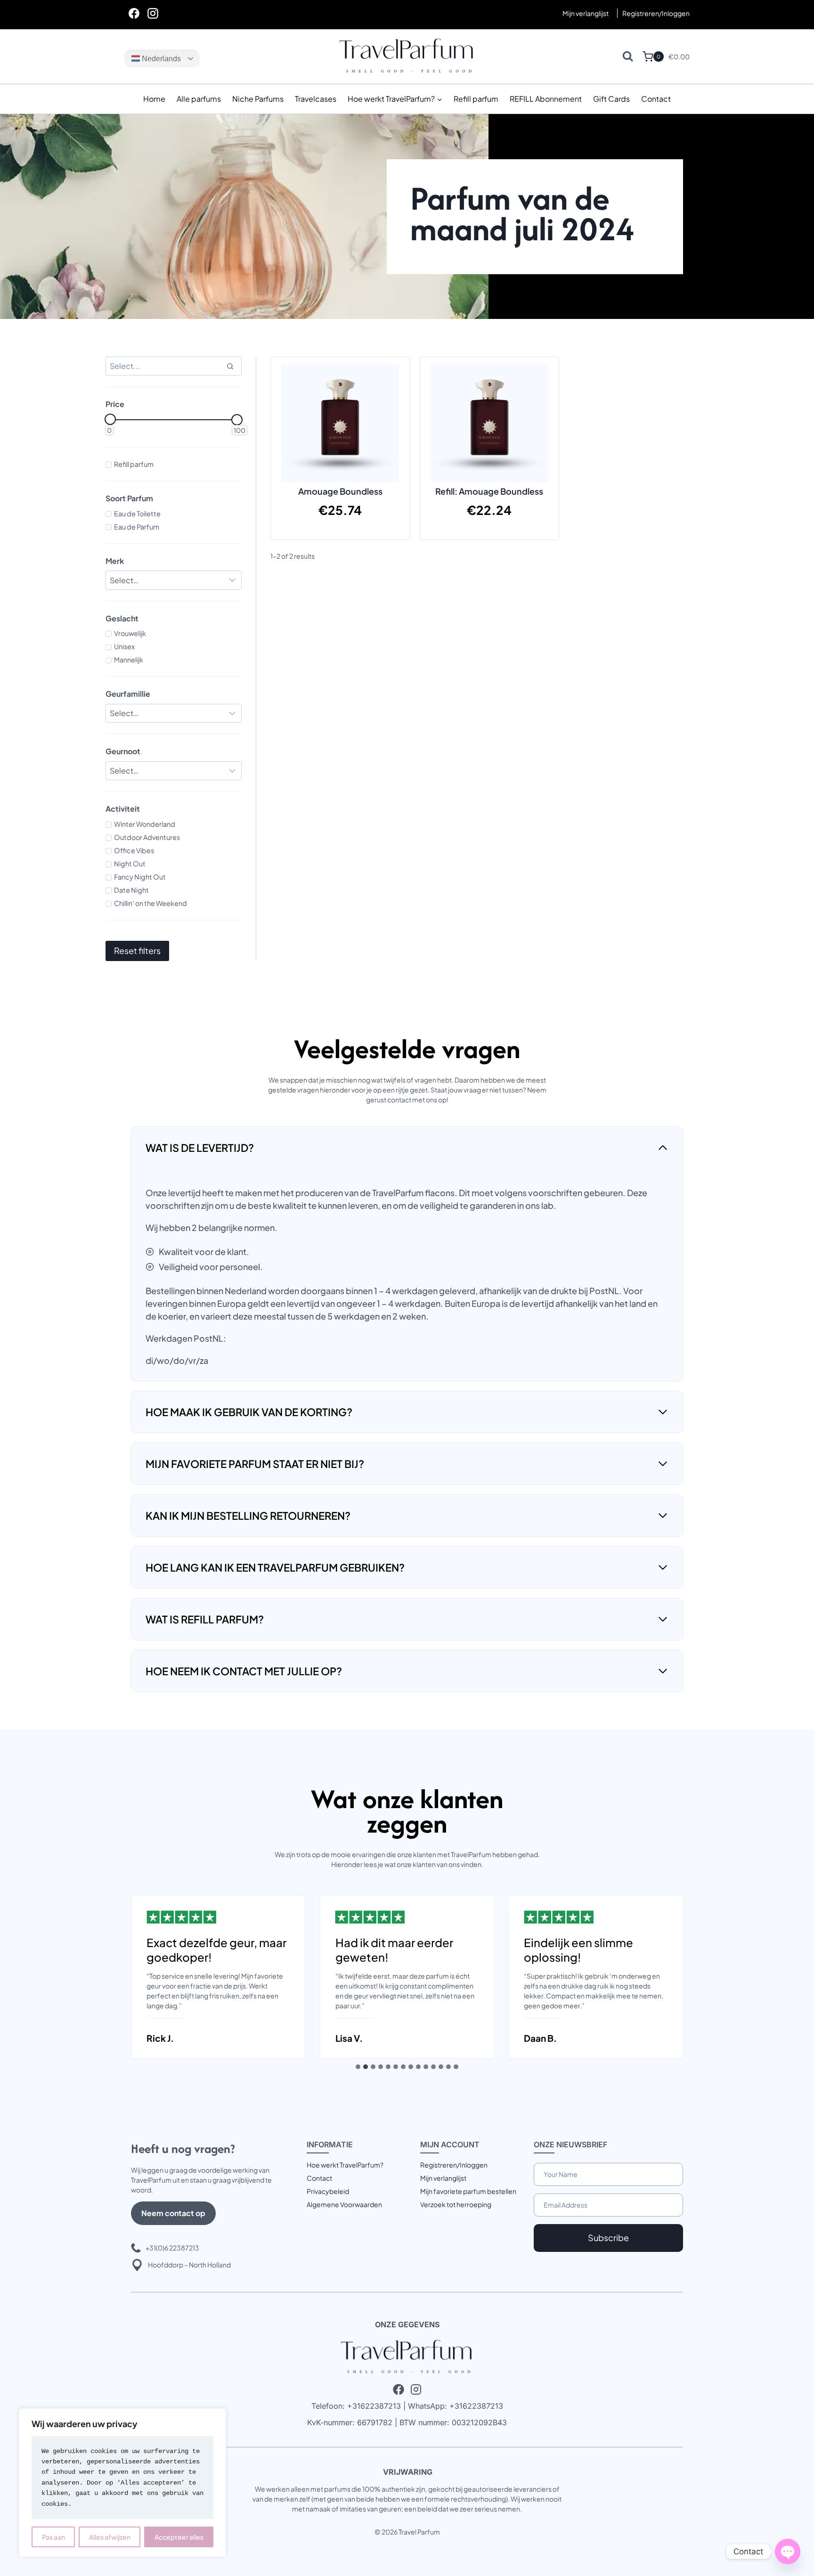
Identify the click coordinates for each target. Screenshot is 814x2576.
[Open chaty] (788, 2552)
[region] (122, 2483)
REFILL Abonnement (546, 99)
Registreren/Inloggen (454, 2165)
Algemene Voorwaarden (344, 2204)
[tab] (358, 2067)
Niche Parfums (258, 99)
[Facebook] (134, 13)
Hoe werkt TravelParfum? (345, 2165)
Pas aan (53, 2537)
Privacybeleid (328, 2191)
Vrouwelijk (130, 633)
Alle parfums (199, 99)
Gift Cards (611, 99)
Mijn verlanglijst (586, 13)
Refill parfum (476, 99)
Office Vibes (134, 850)
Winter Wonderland (145, 824)
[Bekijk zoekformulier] (628, 56)
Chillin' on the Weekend (151, 903)
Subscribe (608, 2238)
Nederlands (160, 59)
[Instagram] (153, 13)
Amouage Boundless (340, 491)
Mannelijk (129, 660)
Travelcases (316, 99)
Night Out (130, 864)
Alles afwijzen (110, 2537)
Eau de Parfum (137, 527)
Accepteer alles (179, 2537)
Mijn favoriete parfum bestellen (468, 2191)
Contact (656, 99)
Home (154, 99)
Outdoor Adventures (147, 837)
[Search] (230, 366)
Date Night (131, 890)
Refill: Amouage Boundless (489, 491)
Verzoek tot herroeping (456, 2204)
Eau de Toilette (137, 514)
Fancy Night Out (140, 877)
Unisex (124, 646)
